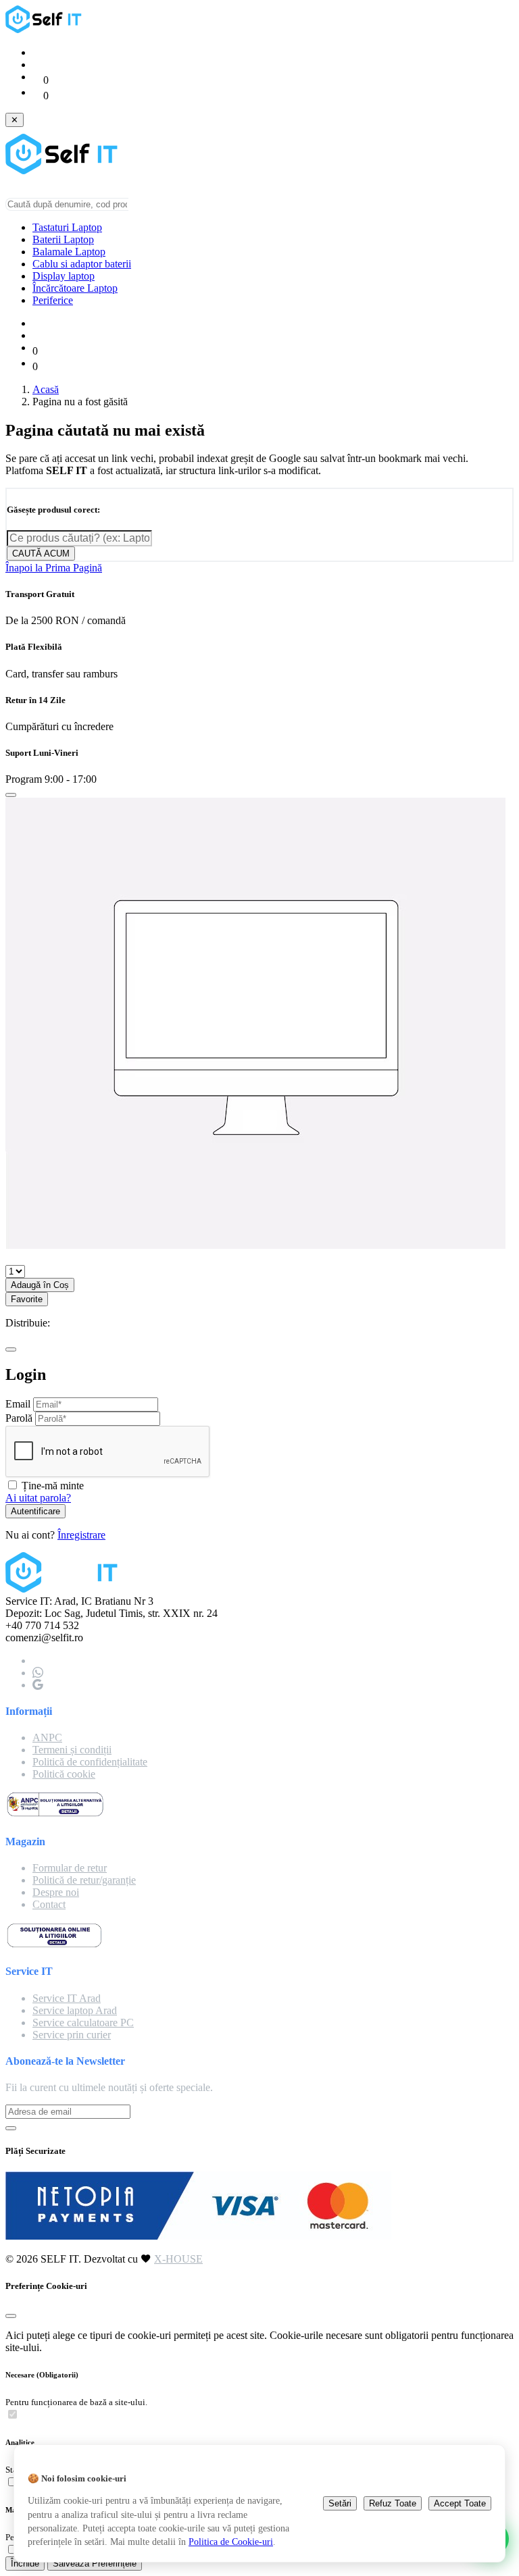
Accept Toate (460, 2503)
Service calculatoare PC (83, 2023)
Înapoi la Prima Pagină (54, 568)
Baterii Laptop (63, 239)
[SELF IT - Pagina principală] (46, 29)
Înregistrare (81, 1535)
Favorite (27, 1299)
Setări (340, 2503)
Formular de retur (70, 1868)
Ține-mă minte (53, 1486)
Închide (25, 2564)
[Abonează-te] (11, 2128)
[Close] (11, 795)
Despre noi (56, 1892)
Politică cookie (64, 1774)
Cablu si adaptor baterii (82, 264)
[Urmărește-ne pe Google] (38, 1685)
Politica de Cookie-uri (231, 2542)
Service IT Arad (67, 1998)
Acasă (46, 389)
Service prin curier (72, 2035)
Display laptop (64, 276)
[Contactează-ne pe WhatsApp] (38, 1673)
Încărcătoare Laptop (75, 288)
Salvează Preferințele (95, 2564)
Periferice (53, 300)
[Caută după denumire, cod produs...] (135, 207)
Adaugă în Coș (40, 1285)
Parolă (19, 1418)
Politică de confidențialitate (90, 1762)
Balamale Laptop (69, 252)
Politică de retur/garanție (84, 1880)
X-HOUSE (178, 2259)
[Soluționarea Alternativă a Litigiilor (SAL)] (55, 1814)
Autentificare (35, 1511)
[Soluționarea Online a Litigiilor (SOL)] (54, 1945)
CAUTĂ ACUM (41, 553)
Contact (49, 1904)
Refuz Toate (393, 2503)
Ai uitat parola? (38, 1498)
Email (18, 1404)
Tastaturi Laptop (67, 227)
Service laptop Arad (75, 2010)
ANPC (47, 1737)
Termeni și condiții (72, 1750)
